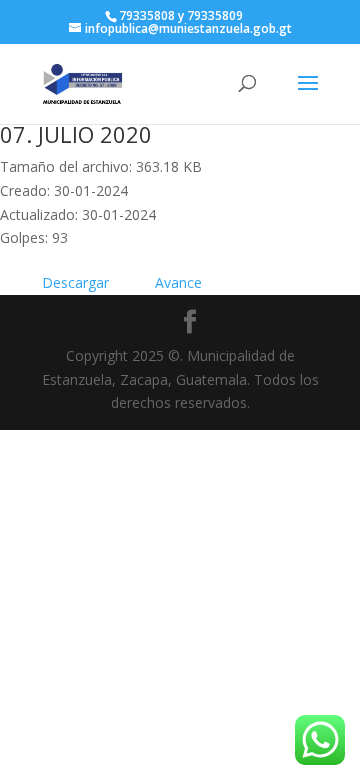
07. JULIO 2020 (76, 134)
